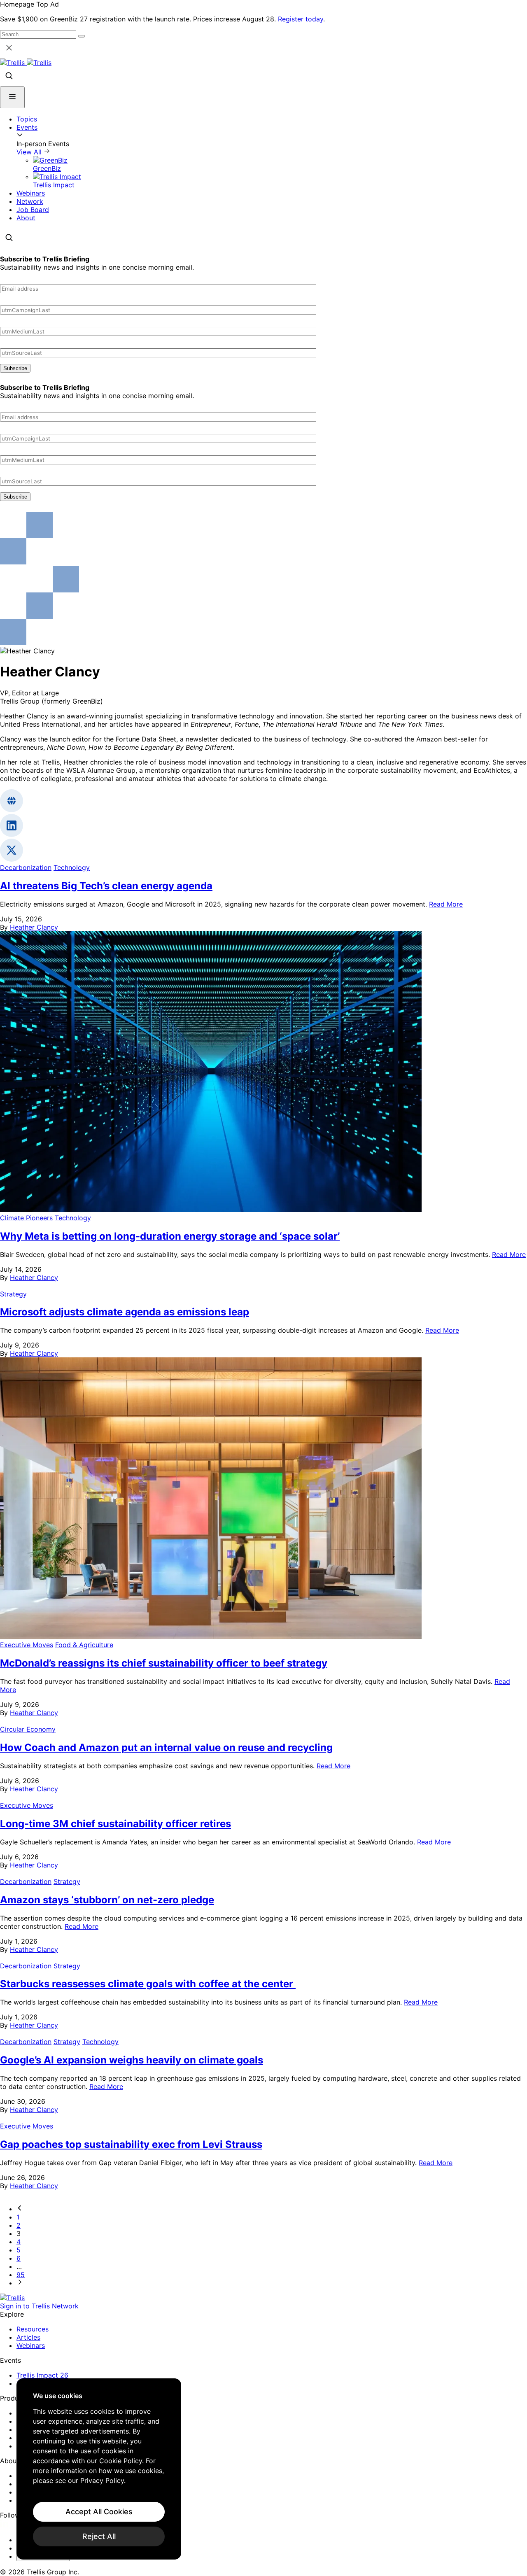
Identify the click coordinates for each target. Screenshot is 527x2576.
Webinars (31, 193)
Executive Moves (27, 1645)
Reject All (99, 2536)
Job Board (33, 210)
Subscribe (15, 368)
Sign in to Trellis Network (39, 2306)
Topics (27, 119)
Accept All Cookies (99, 2512)
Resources (33, 2329)
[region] (99, 2469)
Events (27, 127)
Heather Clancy (34, 927)
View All (30, 152)
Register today (301, 19)
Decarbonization (26, 867)
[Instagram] (15, 2525)
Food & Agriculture (84, 1645)
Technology (72, 867)
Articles (28, 2337)
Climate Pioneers (26, 1218)
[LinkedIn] (5, 2525)
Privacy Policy (102, 2480)
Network (30, 201)
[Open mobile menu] (12, 97)
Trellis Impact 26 (42, 2375)
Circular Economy (28, 1729)
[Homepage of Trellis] (12, 2298)
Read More (446, 904)
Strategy (13, 1294)
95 (21, 2275)
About (26, 218)
